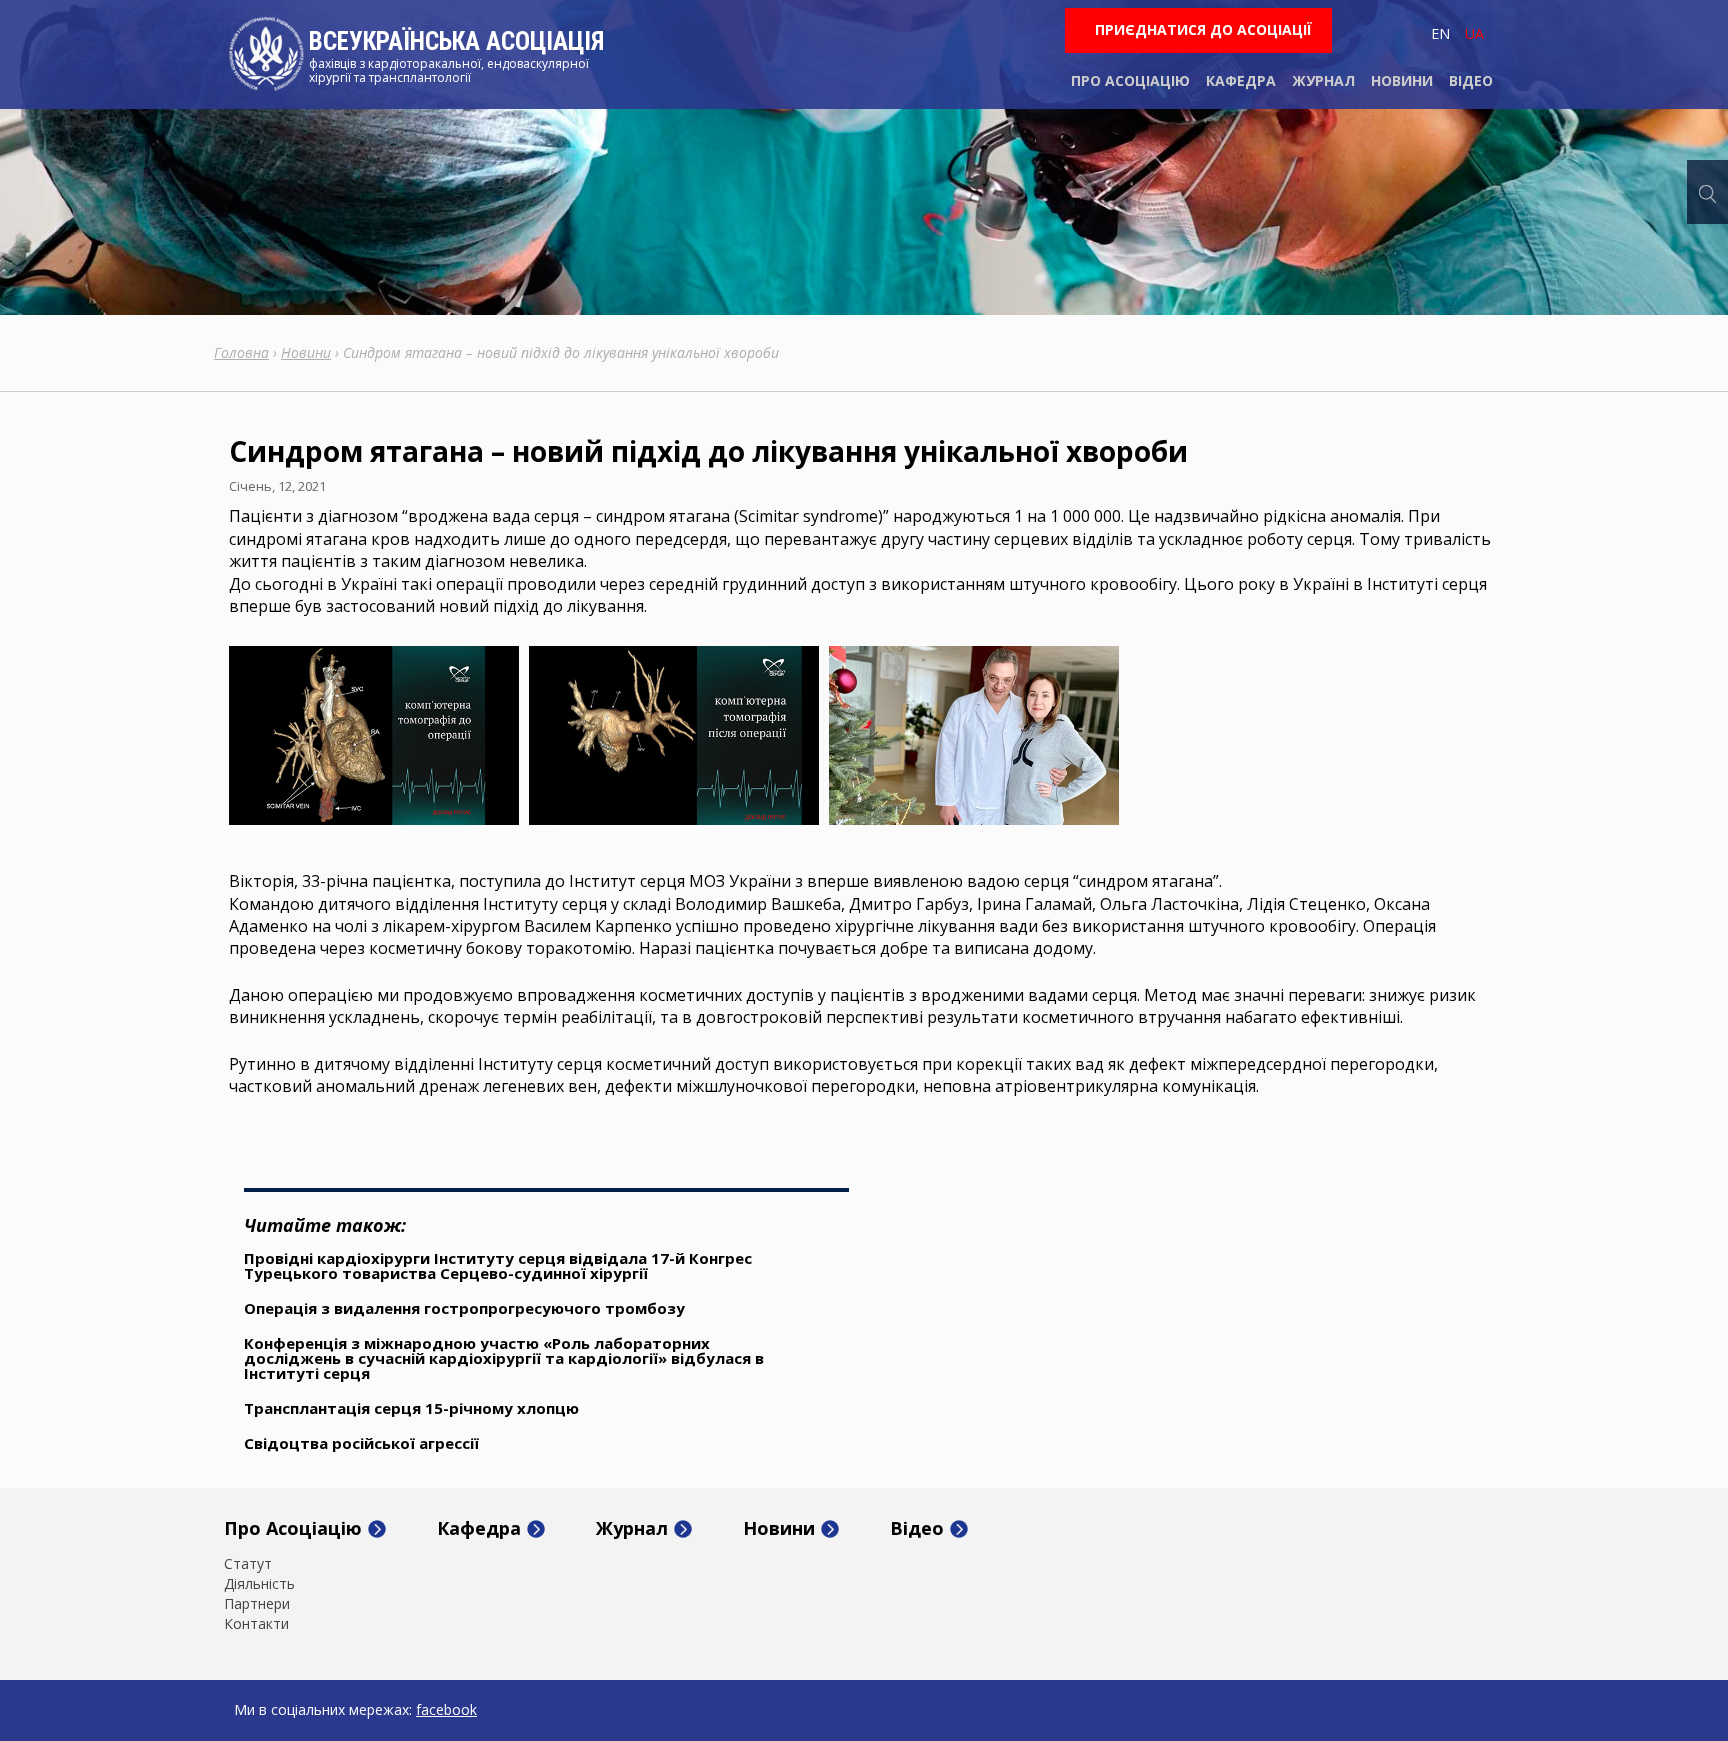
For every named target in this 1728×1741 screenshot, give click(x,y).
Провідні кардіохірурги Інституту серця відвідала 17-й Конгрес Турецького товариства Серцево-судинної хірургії (498, 1265)
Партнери (257, 1604)
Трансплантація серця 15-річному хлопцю (411, 1408)
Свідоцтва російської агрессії (361, 1443)
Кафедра (1241, 80)
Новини (1402, 80)
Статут (248, 1564)
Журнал (1323, 80)
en (1440, 33)
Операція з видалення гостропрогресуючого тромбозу (464, 1308)
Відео (1471, 80)
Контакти (256, 1624)
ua (1474, 33)
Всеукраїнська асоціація (456, 41)
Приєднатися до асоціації (1203, 29)
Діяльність (259, 1584)
